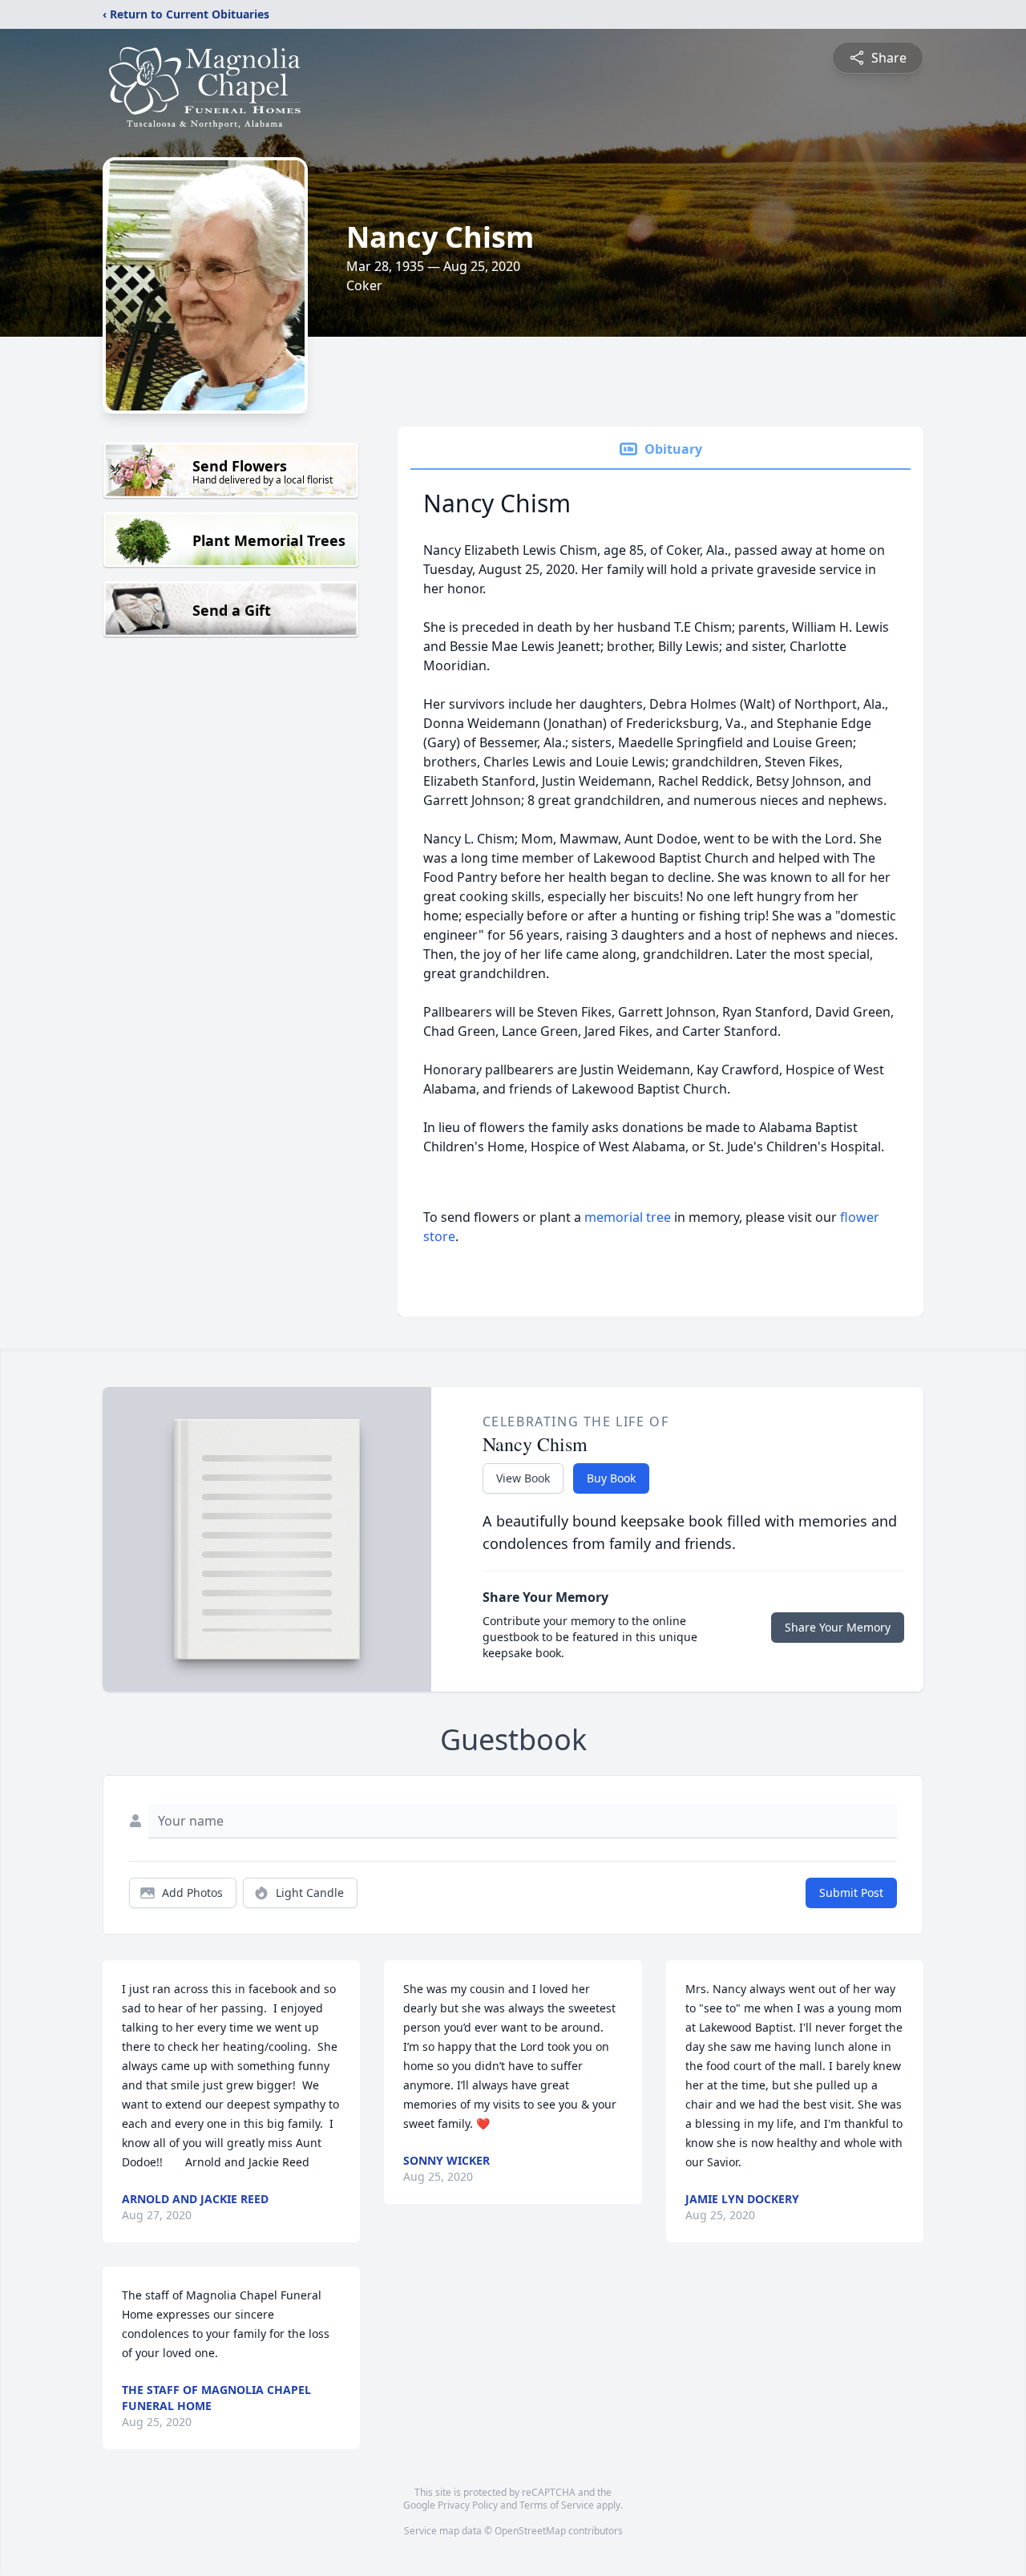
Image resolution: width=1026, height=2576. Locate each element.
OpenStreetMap (530, 2531)
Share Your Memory (838, 1627)
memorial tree (628, 1217)
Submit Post (851, 1893)
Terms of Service (557, 2505)
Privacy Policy (468, 2505)
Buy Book (611, 1478)
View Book (523, 1478)
